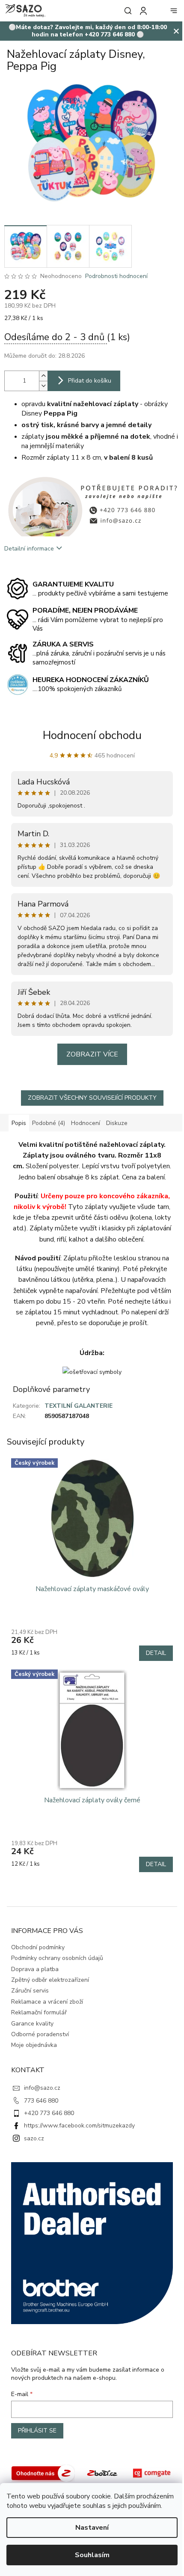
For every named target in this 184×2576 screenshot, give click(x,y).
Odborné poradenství (40, 2034)
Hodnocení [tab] (86, 1123)
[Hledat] (126, 11)
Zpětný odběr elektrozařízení (50, 1980)
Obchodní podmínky (38, 1947)
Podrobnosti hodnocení (116, 276)
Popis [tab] (19, 1123)
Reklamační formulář (39, 2012)
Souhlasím (92, 2555)
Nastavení (92, 2528)
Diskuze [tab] (117, 1123)
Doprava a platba (35, 1969)
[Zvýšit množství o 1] (43, 376)
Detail (156, 1653)
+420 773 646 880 (49, 2113)
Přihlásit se (37, 2431)
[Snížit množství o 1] (43, 386)
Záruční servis (30, 1991)
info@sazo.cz (42, 2088)
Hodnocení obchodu (92, 735)
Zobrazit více (92, 1054)
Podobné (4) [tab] (49, 1123)
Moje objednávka (34, 2045)
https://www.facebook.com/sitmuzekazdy (79, 2126)
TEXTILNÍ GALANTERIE (79, 1406)
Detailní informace (29, 549)
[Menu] (174, 11)
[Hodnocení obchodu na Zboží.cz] (43, 2473)
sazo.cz (34, 2138)
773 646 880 (41, 2101)
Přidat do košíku (90, 381)
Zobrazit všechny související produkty (92, 1098)
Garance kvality (32, 2024)
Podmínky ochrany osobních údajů (57, 1958)
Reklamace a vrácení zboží (47, 2002)
